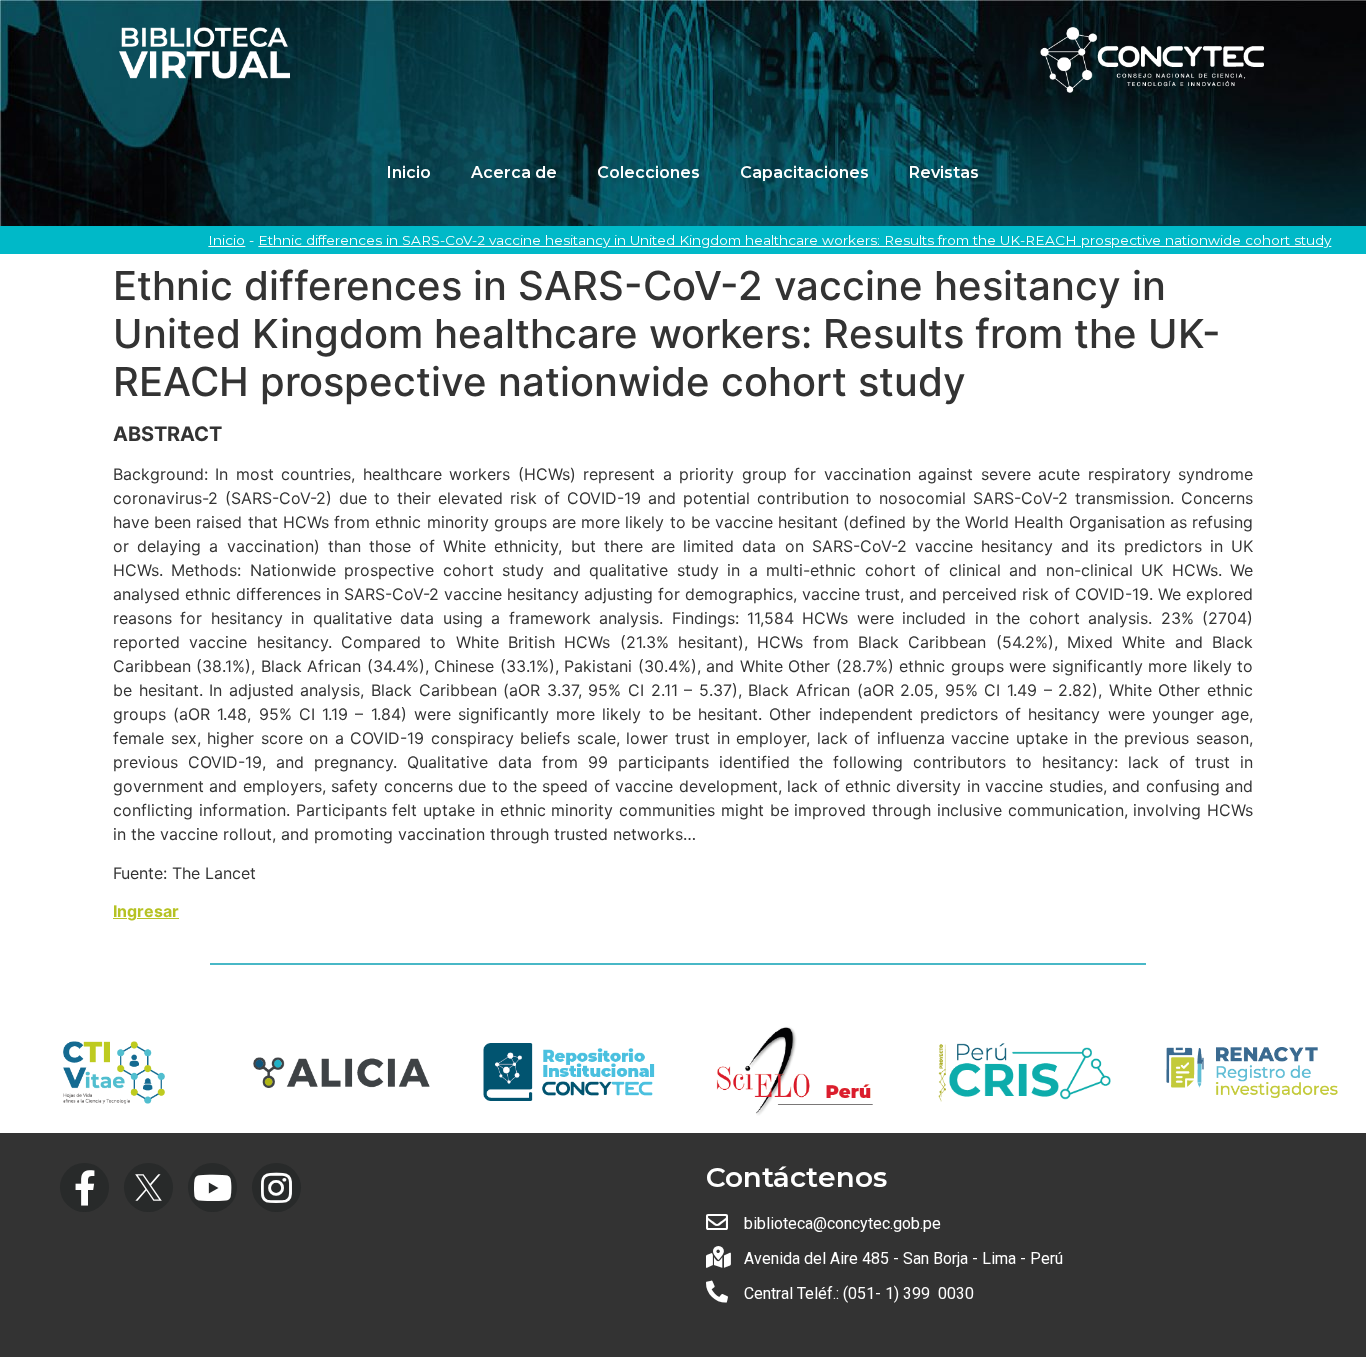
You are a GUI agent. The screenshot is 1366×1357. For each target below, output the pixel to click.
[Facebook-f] (84, 1187)
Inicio (409, 172)
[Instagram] (276, 1187)
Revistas (944, 172)
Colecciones (648, 172)
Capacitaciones (804, 172)
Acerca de (514, 172)
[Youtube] (212, 1187)
